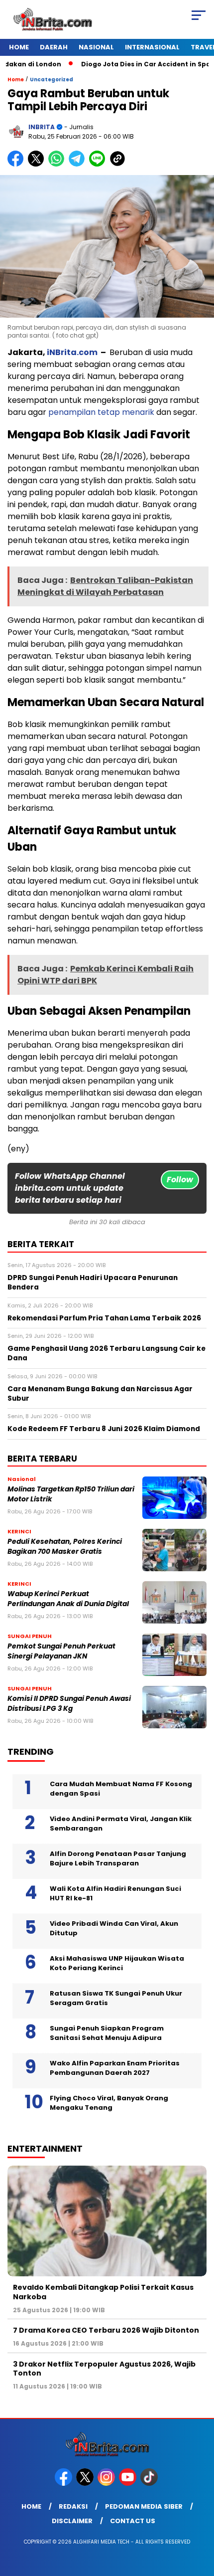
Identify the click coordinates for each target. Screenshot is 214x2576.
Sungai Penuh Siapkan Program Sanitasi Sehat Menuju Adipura (107, 2033)
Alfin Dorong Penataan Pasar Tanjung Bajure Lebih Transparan (118, 1859)
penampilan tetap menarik (101, 412)
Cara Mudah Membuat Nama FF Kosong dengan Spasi (121, 1789)
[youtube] (129, 2484)
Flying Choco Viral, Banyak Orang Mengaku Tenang (109, 2103)
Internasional (152, 47)
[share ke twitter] (38, 164)
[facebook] (64, 2484)
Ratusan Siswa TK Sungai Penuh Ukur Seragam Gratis (116, 1998)
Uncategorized (52, 80)
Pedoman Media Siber (144, 2506)
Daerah (54, 47)
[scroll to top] (199, 2518)
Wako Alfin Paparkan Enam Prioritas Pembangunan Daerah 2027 (115, 2068)
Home (19, 47)
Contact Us (133, 2521)
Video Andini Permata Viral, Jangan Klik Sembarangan (121, 1824)
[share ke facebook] (18, 164)
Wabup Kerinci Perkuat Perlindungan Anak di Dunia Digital (68, 1599)
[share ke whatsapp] (58, 164)
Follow (180, 1180)
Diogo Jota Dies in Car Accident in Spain (127, 64)
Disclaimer (72, 2521)
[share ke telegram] (78, 164)
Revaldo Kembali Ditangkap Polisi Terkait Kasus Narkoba (103, 2292)
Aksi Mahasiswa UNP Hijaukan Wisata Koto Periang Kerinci (117, 1963)
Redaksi (73, 2506)
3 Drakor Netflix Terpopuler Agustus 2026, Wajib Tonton (104, 2369)
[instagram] (107, 2484)
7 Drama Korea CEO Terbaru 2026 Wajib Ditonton (106, 2330)
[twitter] (86, 2484)
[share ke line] (99, 164)
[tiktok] (150, 2484)
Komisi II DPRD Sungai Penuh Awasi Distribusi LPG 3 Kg (69, 1703)
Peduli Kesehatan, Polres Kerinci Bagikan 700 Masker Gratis (65, 1546)
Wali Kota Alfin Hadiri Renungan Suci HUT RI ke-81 (115, 1894)
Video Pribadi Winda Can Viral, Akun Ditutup (114, 1929)
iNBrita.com (71, 352)
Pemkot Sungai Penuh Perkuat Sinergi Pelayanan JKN (61, 1651)
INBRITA (42, 127)
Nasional (96, 47)
